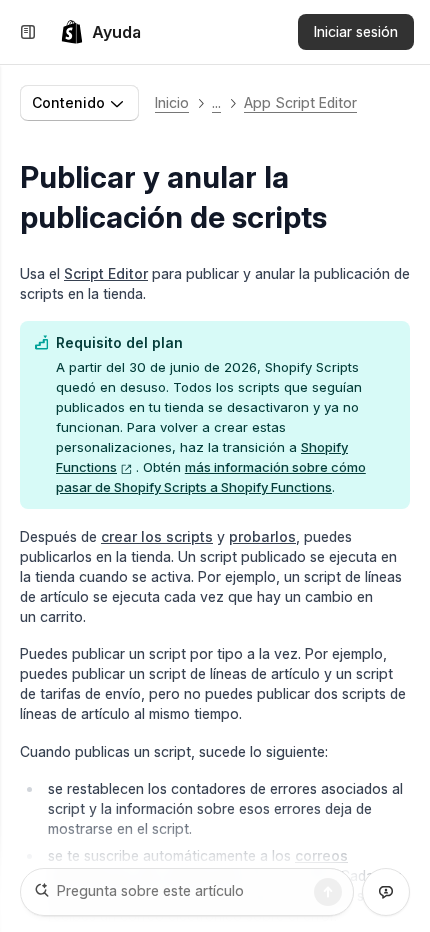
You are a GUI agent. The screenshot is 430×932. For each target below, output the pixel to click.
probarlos (262, 536)
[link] (100, 32)
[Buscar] (328, 892)
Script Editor (106, 273)
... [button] (216, 102)
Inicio (172, 102)
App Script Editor (300, 102)
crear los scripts (157, 536)
